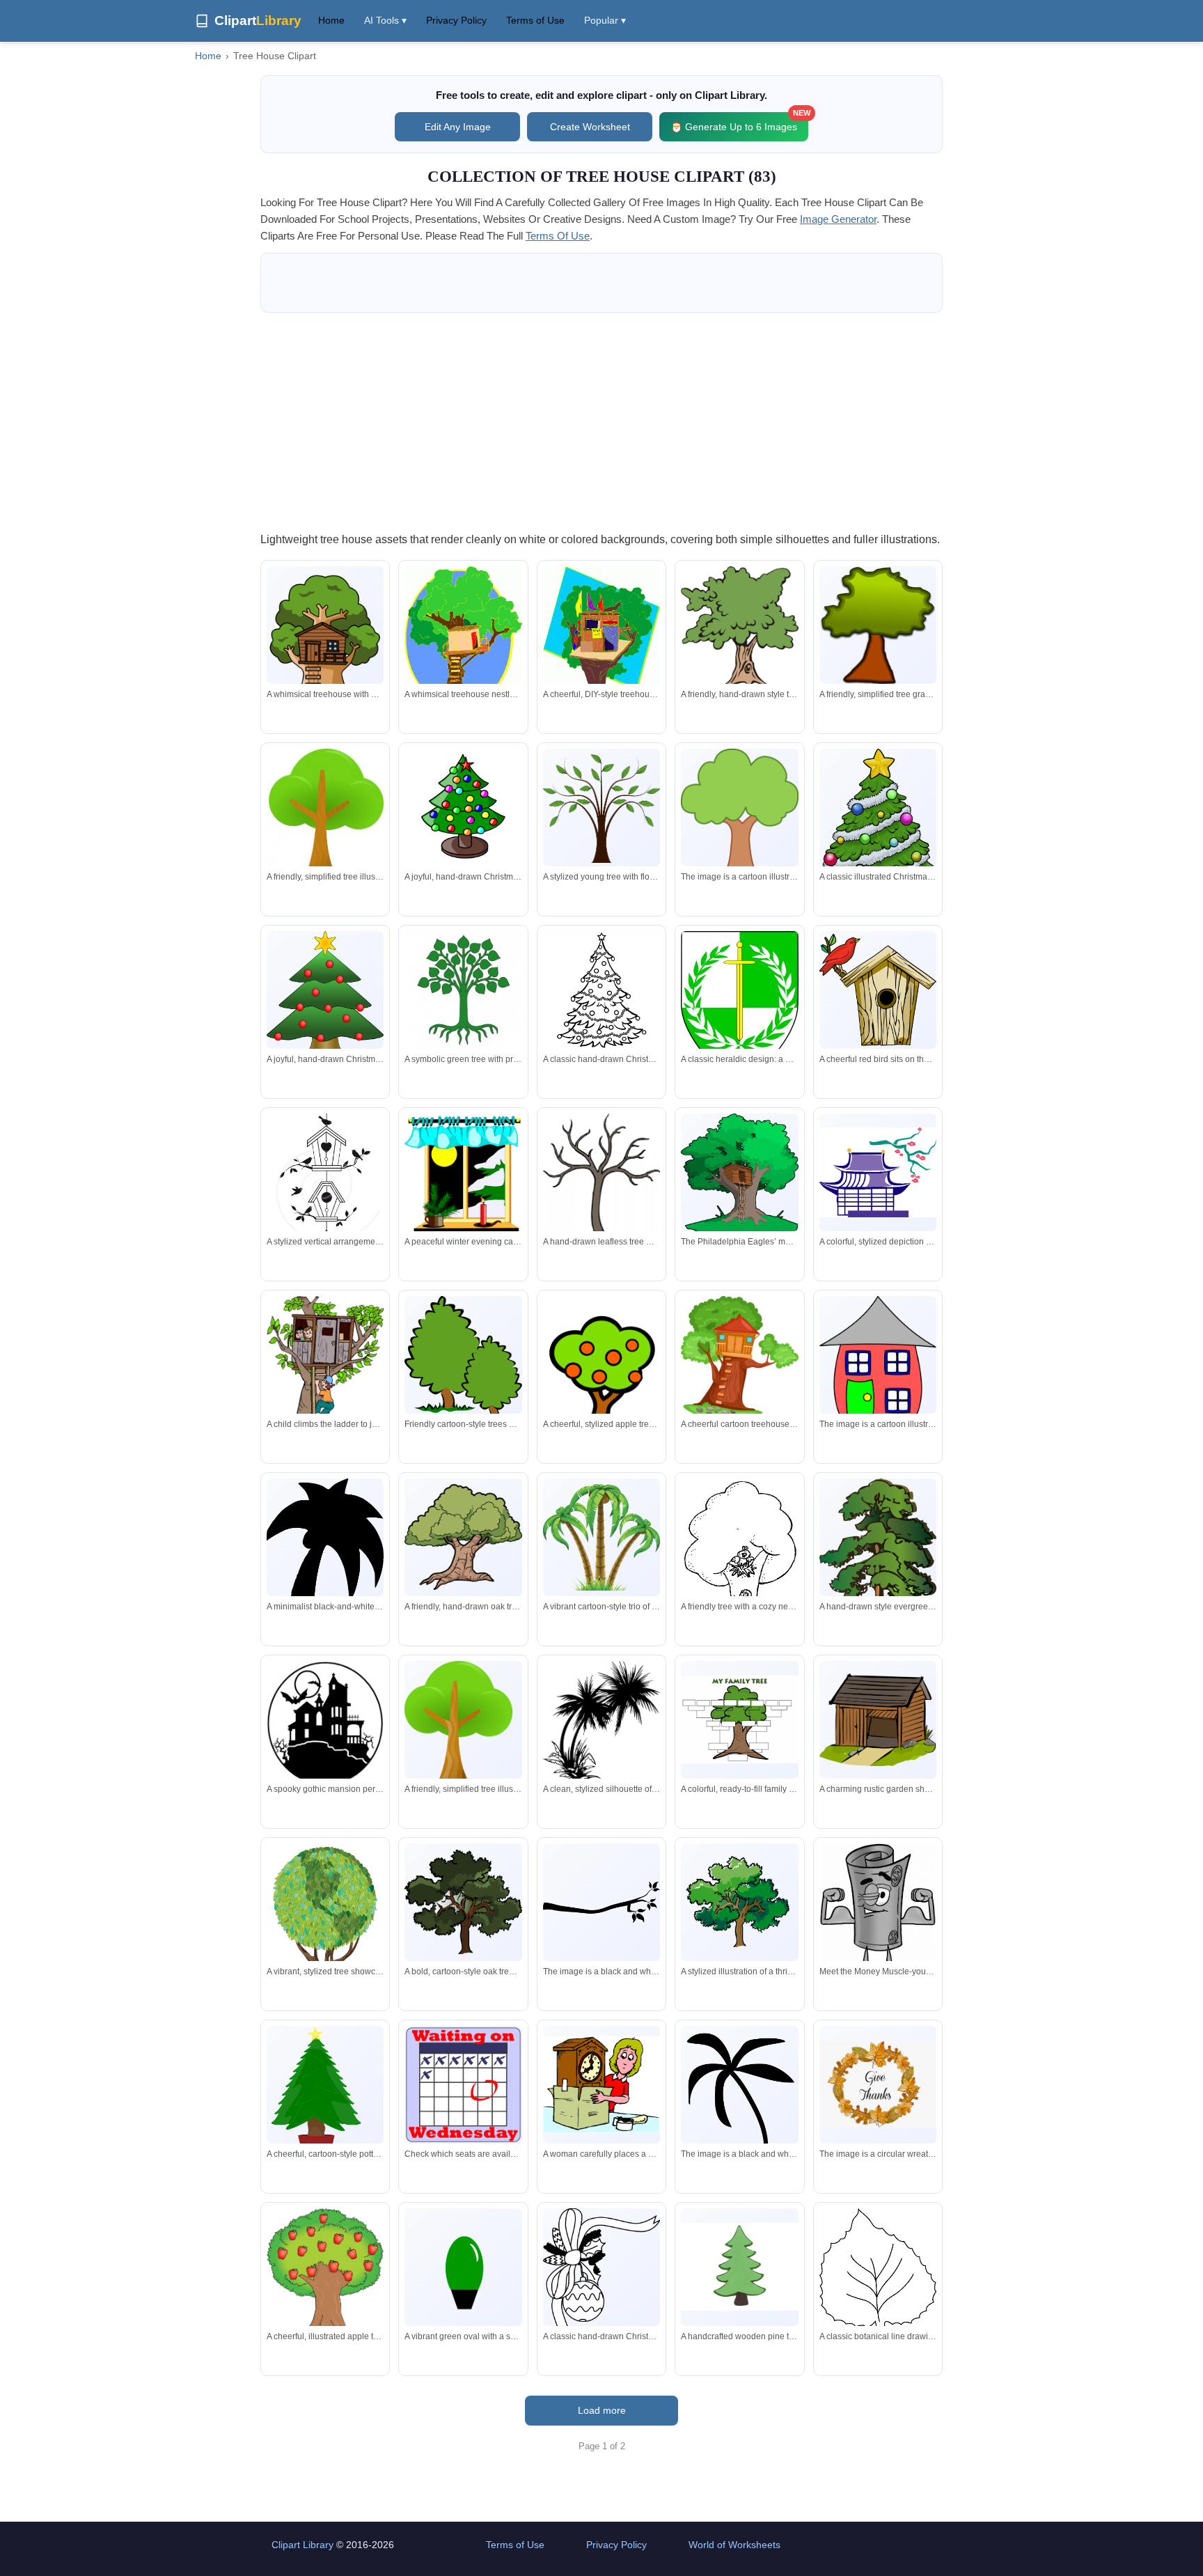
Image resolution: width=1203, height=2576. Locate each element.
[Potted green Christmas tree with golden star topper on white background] (325, 2095)
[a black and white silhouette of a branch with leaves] (601, 1902)
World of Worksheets (734, 2545)
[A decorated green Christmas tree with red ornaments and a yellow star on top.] (325, 996)
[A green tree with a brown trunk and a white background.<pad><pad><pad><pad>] (739, 816)
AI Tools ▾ (385, 20)
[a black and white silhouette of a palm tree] (739, 2115)
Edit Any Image (458, 127)
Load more (602, 2410)
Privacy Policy (456, 20)
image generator (838, 219)
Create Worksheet (590, 127)
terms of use (558, 236)
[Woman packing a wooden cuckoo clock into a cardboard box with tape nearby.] (601, 2085)
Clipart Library (302, 2545)
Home (331, 20)
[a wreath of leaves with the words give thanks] (878, 2084)
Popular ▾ (605, 20)
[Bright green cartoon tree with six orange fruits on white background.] (601, 1379)
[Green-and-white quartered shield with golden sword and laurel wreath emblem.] (739, 1008)
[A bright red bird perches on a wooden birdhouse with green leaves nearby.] (878, 990)
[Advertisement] (601, 421)
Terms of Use (535, 20)
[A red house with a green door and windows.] (878, 1360)
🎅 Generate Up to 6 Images (739, 122)
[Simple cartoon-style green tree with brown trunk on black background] (878, 626)
